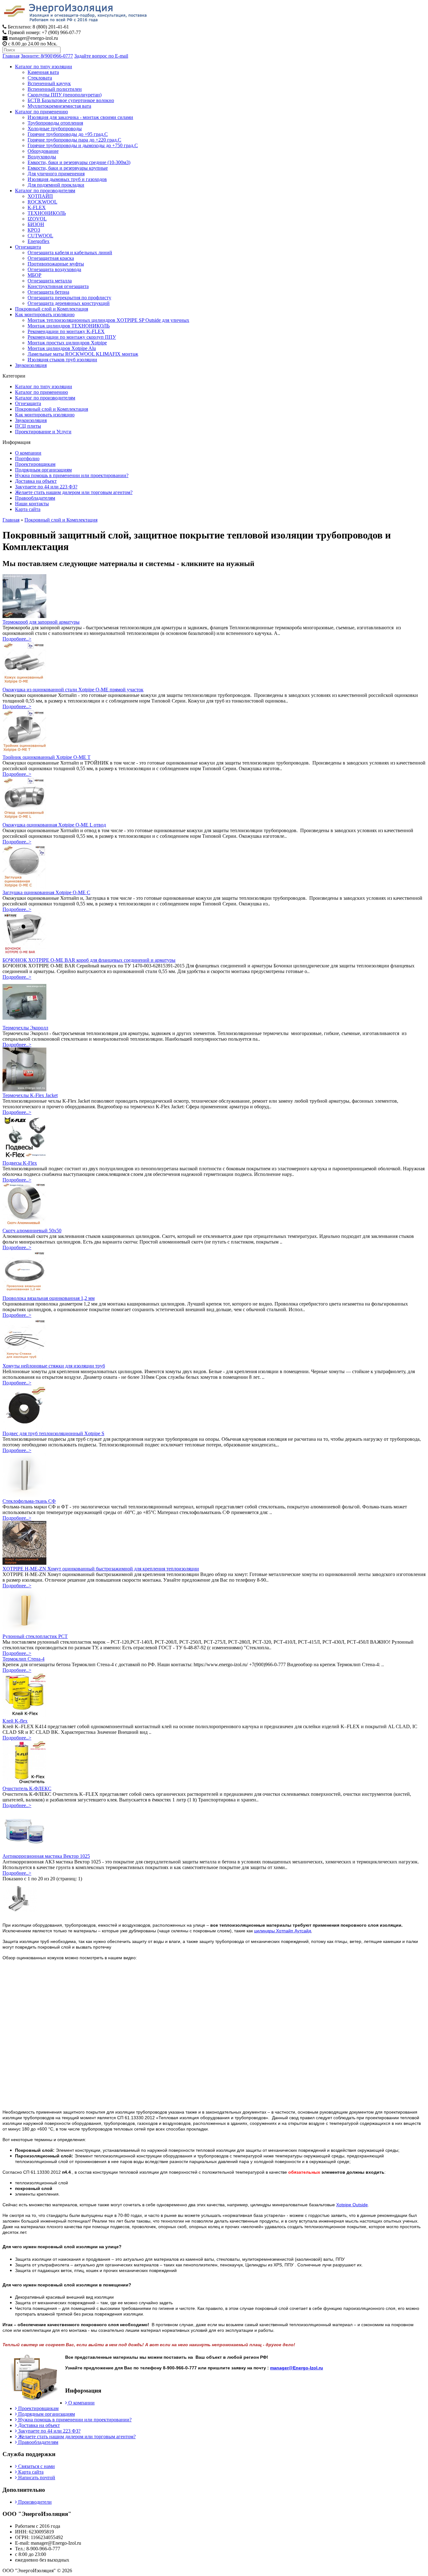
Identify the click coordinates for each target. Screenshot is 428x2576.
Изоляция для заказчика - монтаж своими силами (80, 117)
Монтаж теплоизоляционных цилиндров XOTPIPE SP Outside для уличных (108, 320)
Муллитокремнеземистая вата (59, 106)
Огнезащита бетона (48, 292)
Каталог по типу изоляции (44, 67)
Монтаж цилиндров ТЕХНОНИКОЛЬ (69, 326)
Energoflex (39, 241)
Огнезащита (28, 247)
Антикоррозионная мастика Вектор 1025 (46, 1856)
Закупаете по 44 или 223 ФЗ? (46, 487)
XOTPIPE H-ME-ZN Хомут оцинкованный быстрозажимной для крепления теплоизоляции (101, 1569)
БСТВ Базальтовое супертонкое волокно (71, 100)
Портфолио (27, 459)
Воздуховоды (42, 157)
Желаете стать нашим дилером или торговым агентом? (74, 492)
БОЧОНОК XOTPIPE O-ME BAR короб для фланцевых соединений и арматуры (89, 960)
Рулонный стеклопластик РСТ (35, 1636)
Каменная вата (43, 72)
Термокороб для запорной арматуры (41, 622)
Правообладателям (35, 498)
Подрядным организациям (43, 470)
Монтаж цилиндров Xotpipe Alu (62, 348)
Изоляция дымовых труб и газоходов (67, 179)
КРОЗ (34, 230)
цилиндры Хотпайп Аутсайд (283, 1931)
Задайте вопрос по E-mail (101, 56)
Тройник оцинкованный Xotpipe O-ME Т (47, 757)
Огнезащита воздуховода (54, 269)
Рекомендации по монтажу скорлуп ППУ (72, 337)
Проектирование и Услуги (43, 432)
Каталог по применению (42, 112)
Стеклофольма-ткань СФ (29, 1501)
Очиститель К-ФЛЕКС (27, 1788)
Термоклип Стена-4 (23, 1659)
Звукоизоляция (31, 365)
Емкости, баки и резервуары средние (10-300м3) (79, 162)
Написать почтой (36, 2478)
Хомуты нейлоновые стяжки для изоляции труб (54, 1366)
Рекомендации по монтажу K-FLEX (66, 331)
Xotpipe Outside (352, 2205)
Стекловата (40, 78)
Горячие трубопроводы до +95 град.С (68, 134)
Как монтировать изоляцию (45, 314)
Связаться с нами (36, 2466)
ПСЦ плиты (28, 426)
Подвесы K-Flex (20, 1163)
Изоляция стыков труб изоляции (62, 360)
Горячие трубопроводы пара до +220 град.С (74, 140)
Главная (11, 56)
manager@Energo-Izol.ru (297, 2368)
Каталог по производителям (45, 191)
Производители (34, 2502)
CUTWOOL (40, 236)
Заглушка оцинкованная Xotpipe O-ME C (46, 892)
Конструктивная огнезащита (58, 286)
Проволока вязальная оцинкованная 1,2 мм (49, 1298)
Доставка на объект (36, 481)
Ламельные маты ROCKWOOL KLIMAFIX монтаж (83, 354)
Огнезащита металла (50, 281)
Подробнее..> (17, 639)
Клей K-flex (15, 1721)
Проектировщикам (35, 464)
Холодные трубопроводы (55, 129)
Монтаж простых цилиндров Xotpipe (67, 343)
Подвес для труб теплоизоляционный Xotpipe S (53, 1433)
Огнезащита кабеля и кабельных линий (70, 252)
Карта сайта (28, 509)
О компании (28, 453)
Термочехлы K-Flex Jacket (30, 1095)
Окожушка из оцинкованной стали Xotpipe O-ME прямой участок (73, 690)
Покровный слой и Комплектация (52, 309)
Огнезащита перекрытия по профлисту (69, 298)
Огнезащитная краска (51, 258)
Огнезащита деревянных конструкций (69, 303)
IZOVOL (37, 219)
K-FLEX (37, 207)
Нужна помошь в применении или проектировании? (72, 475)
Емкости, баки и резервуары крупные (68, 168)
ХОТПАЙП (40, 196)
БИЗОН (36, 224)
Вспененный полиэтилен (55, 89)
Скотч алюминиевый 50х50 (32, 1231)
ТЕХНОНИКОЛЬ (47, 213)
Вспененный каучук (49, 83)
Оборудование (43, 151)
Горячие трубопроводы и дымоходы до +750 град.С (83, 145)
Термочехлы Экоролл (25, 1028)
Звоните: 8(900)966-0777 (47, 56)
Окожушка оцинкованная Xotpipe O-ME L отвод (54, 825)
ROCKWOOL (42, 202)
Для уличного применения (56, 174)
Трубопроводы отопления (55, 123)
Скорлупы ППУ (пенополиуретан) (65, 95)
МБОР (34, 275)
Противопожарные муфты (56, 264)
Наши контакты (32, 504)
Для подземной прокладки (56, 185)
